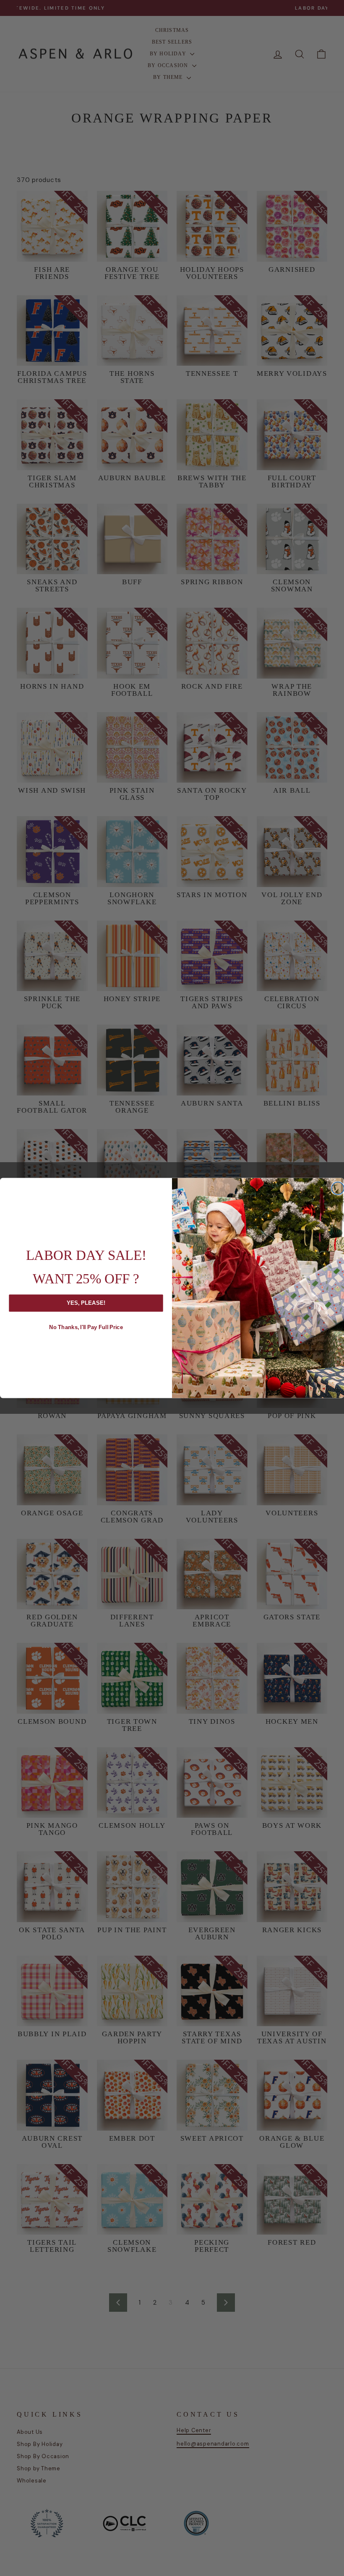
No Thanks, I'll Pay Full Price (86, 1327)
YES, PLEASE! (86, 1303)
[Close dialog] (338, 1188)
